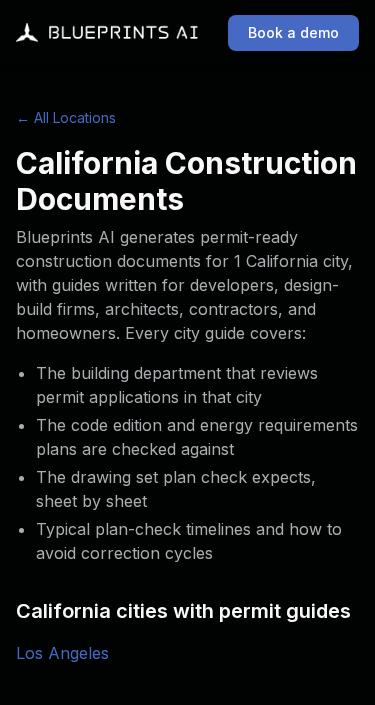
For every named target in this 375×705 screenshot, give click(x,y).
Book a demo (293, 32)
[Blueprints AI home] (107, 33)
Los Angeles (62, 653)
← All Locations (66, 117)
